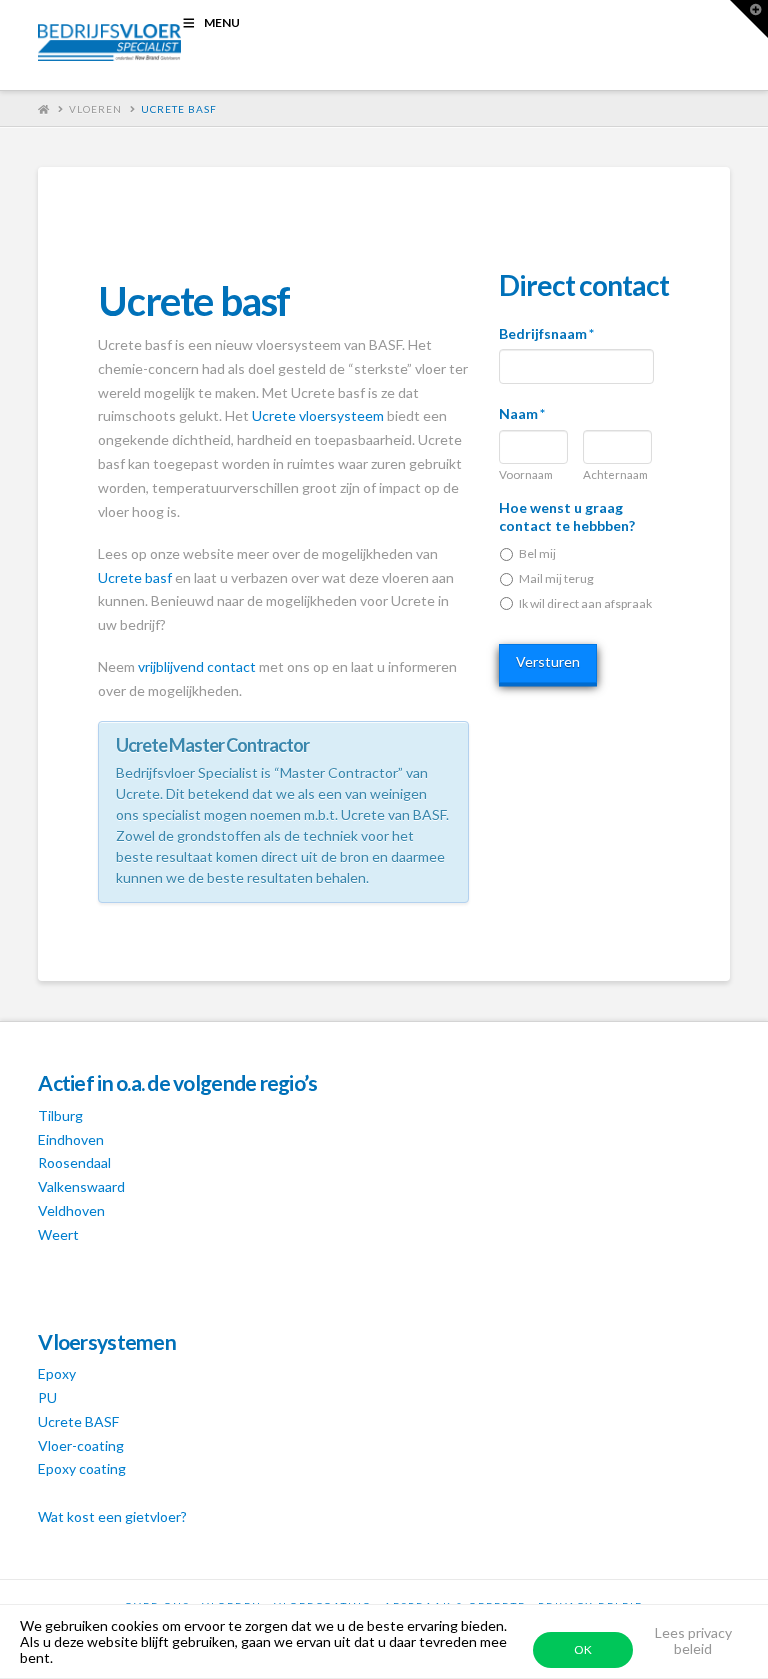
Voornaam (526, 475)
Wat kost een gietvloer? (112, 1516)
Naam (522, 413)
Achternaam (615, 475)
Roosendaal (74, 1162)
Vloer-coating (81, 1445)
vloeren (95, 109)
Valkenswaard (81, 1186)
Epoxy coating (82, 1468)
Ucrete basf (179, 109)
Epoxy (57, 1373)
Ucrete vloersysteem (318, 415)
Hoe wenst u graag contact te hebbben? (567, 516)
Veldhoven (71, 1210)
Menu (222, 22)
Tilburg (60, 1115)
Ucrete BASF (78, 1421)
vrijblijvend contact (197, 666)
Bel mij (537, 553)
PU (47, 1397)
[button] (749, 19)
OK (583, 1649)
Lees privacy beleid (693, 1640)
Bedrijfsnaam (546, 333)
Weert (58, 1234)
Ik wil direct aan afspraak (585, 603)
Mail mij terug (556, 578)
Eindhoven (71, 1139)
